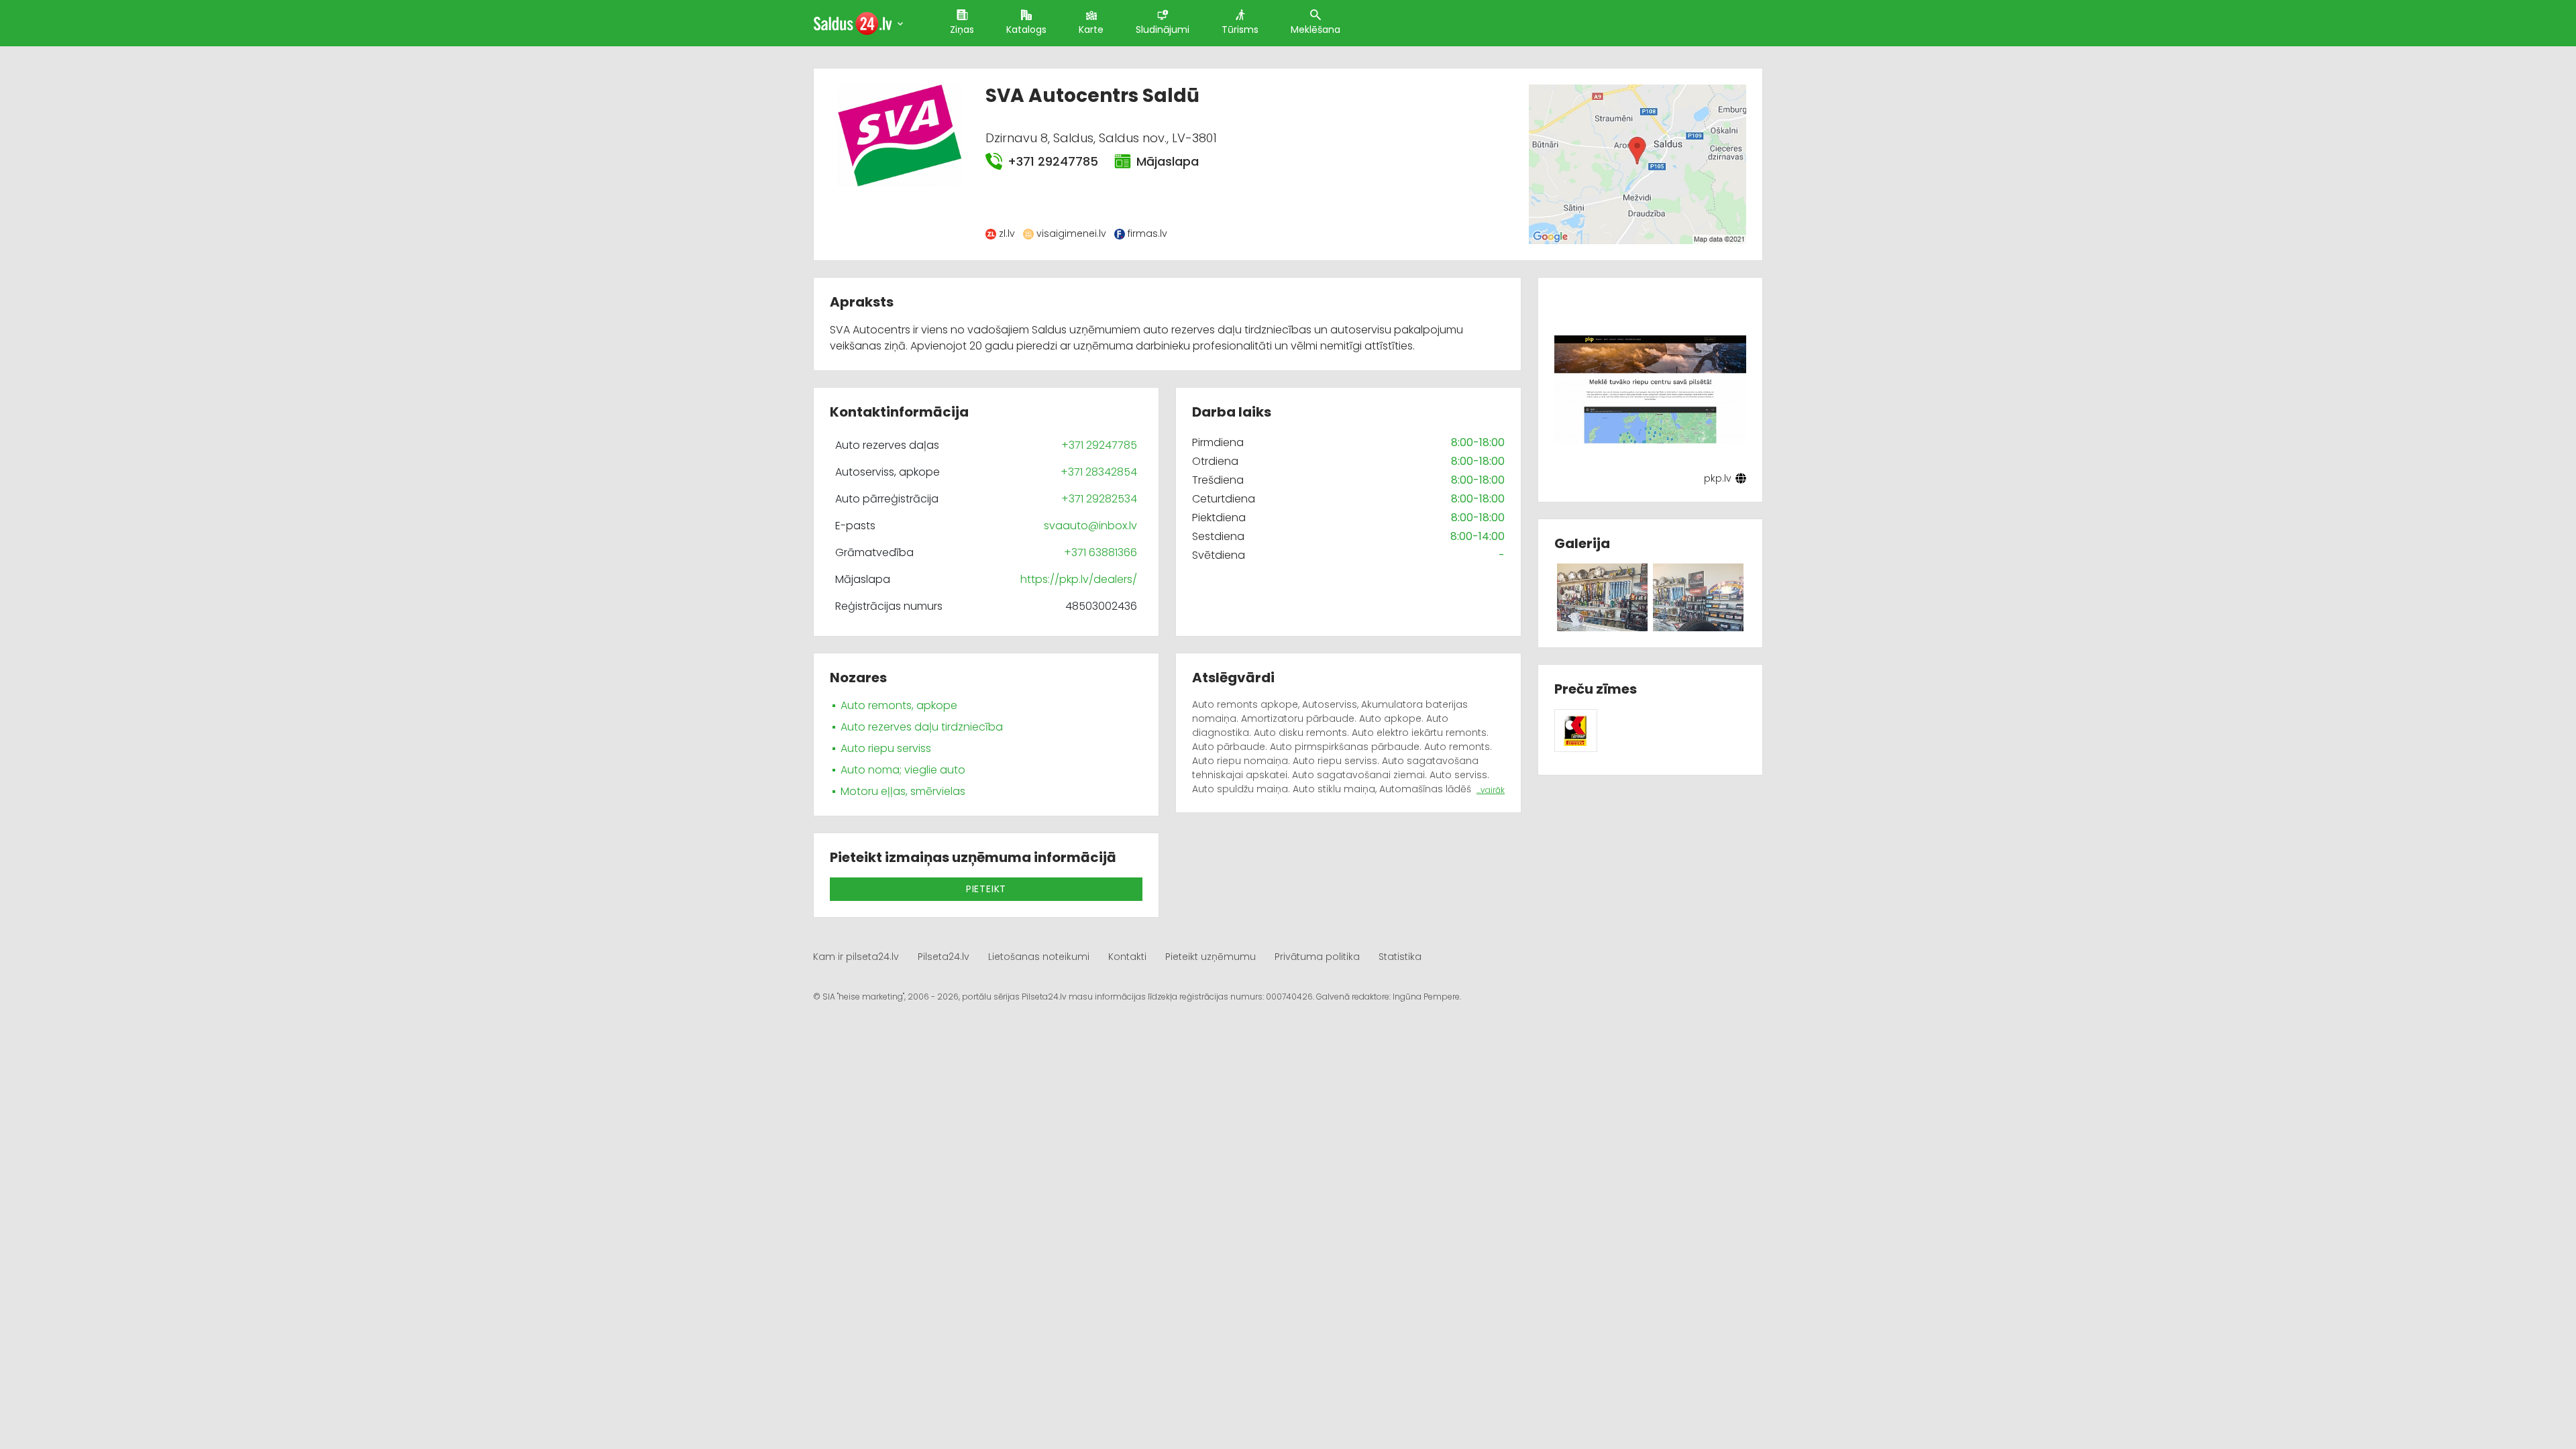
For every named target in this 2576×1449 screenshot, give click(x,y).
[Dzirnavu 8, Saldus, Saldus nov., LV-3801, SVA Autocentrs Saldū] (1637, 163)
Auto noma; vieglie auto (903, 770)
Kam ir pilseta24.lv (856, 957)
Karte (1091, 30)
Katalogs (1026, 30)
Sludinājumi (1163, 30)
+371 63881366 (1101, 552)
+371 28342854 (1099, 472)
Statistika (1400, 957)
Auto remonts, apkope (899, 705)
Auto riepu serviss (886, 748)
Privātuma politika (1317, 957)
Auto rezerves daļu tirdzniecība (922, 727)
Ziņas (962, 30)
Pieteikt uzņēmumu (1211, 957)
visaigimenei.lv (1071, 233)
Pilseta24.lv (944, 957)
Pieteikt (986, 889)
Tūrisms (1240, 30)
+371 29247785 (1053, 161)
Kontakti (1127, 957)
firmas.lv (1147, 233)
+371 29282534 (1099, 499)
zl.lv (1007, 233)
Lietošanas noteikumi (1039, 957)
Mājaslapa (1168, 161)
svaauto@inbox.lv (1090, 526)
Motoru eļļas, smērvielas (903, 791)
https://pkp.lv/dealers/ (1079, 579)
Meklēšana (1316, 30)
